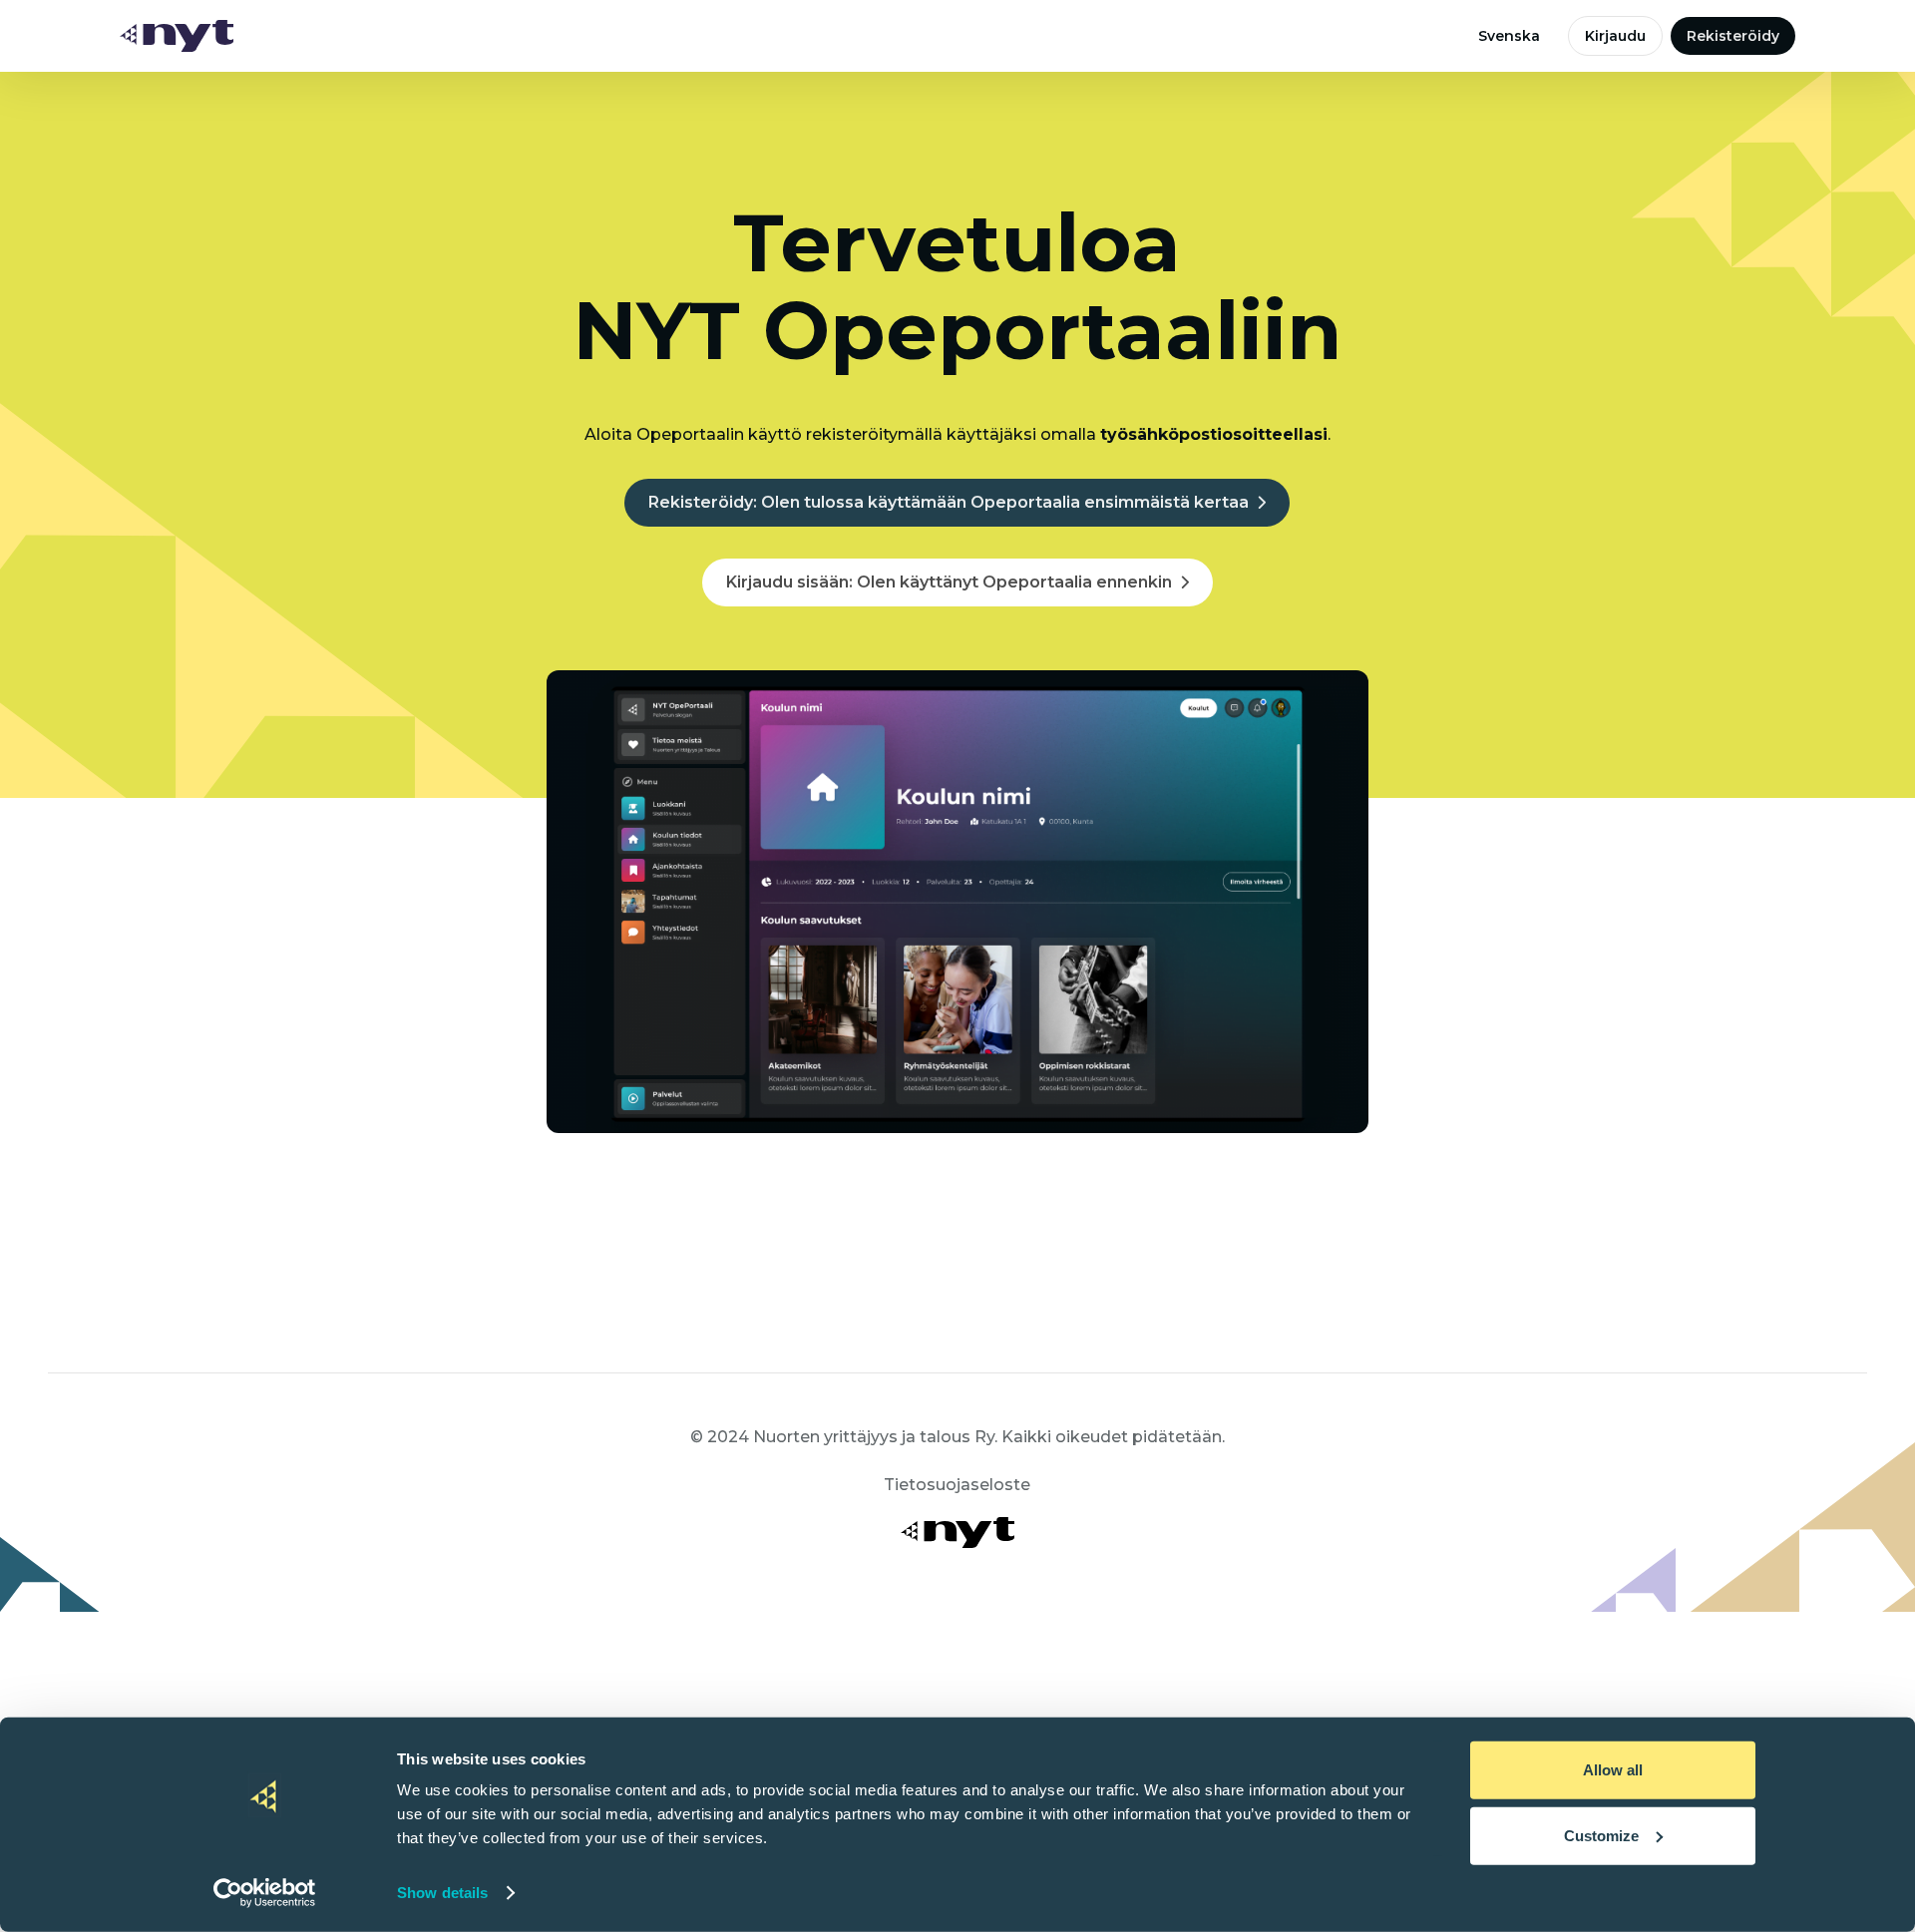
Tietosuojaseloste (957, 1485)
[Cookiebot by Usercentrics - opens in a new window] (265, 1893)
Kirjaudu (1615, 36)
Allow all (1613, 1770)
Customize (1601, 1835)
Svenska (1509, 36)
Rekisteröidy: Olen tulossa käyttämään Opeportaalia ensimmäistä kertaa (949, 502)
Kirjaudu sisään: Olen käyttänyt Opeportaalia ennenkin (949, 582)
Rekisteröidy (1733, 36)
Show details (442, 1893)
